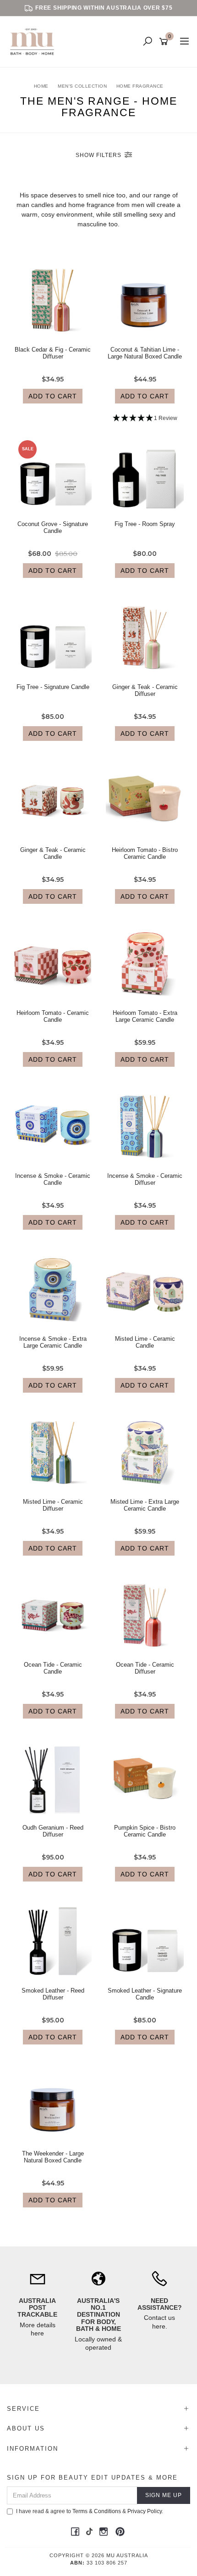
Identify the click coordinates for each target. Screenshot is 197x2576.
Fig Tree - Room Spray (145, 524)
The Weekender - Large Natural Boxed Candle (53, 2157)
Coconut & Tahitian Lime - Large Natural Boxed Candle (145, 353)
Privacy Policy (145, 2511)
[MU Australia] (34, 41)
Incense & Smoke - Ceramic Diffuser (145, 1179)
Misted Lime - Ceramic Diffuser (53, 1505)
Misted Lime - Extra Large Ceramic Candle (145, 1505)
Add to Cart (53, 396)
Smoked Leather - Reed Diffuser (53, 1994)
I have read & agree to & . (90, 2511)
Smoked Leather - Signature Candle (145, 1994)
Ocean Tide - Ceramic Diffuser (145, 1668)
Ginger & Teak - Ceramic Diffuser (145, 691)
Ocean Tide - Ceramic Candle (53, 1668)
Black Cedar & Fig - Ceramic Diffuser (53, 353)
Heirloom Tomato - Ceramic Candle (53, 1016)
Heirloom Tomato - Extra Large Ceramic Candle (145, 1016)
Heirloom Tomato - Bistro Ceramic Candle (145, 854)
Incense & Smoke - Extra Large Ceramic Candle (53, 1342)
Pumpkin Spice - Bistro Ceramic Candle (145, 1831)
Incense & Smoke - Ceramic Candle (53, 1179)
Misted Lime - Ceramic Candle (145, 1342)
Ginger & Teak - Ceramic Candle (53, 854)
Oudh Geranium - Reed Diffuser (53, 1831)
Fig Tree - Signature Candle (53, 687)
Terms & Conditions (97, 2511)
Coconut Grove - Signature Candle (53, 528)
